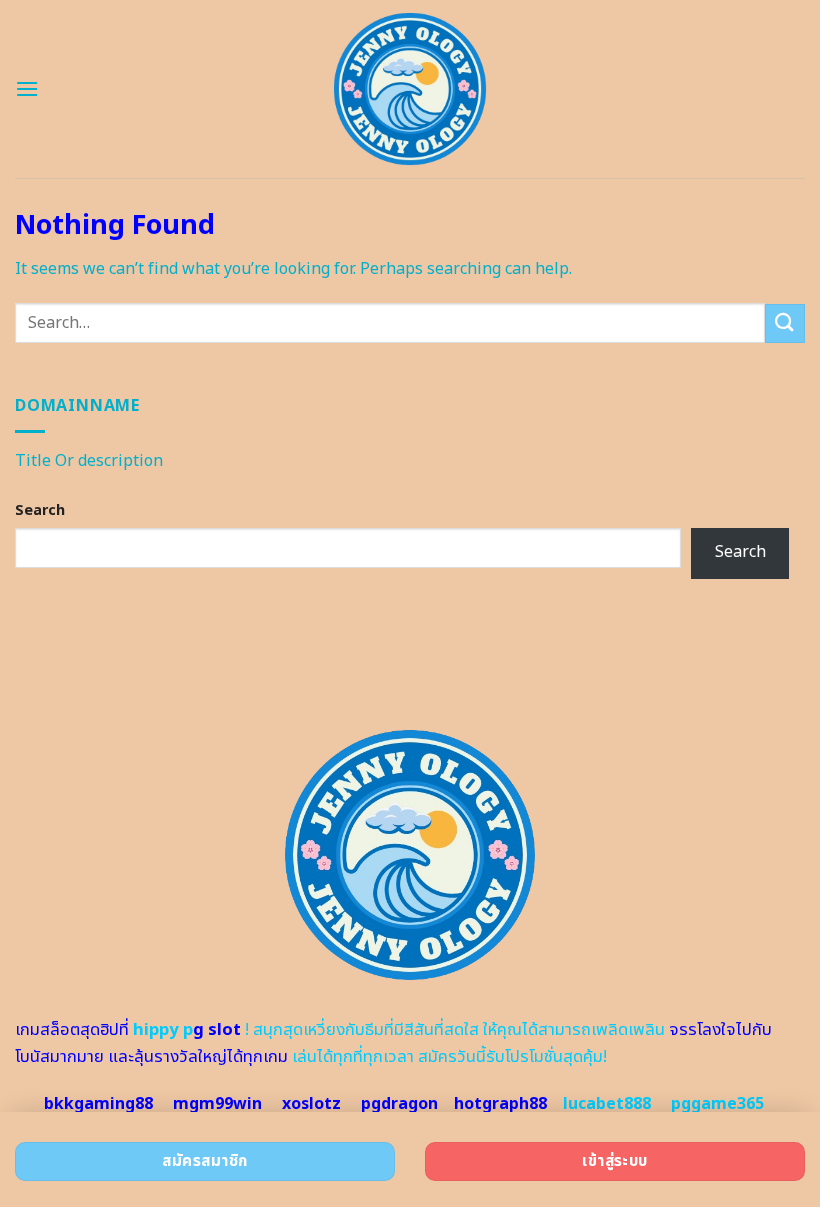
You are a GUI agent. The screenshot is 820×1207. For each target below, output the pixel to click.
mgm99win (217, 1104)
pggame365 (717, 1104)
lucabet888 (607, 1104)
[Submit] (785, 323)
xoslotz (311, 1104)
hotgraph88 (500, 1104)
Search (40, 510)
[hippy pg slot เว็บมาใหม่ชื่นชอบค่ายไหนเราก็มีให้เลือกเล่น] (410, 89)
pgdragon (399, 1104)
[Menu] (27, 88)
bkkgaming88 (98, 1104)
